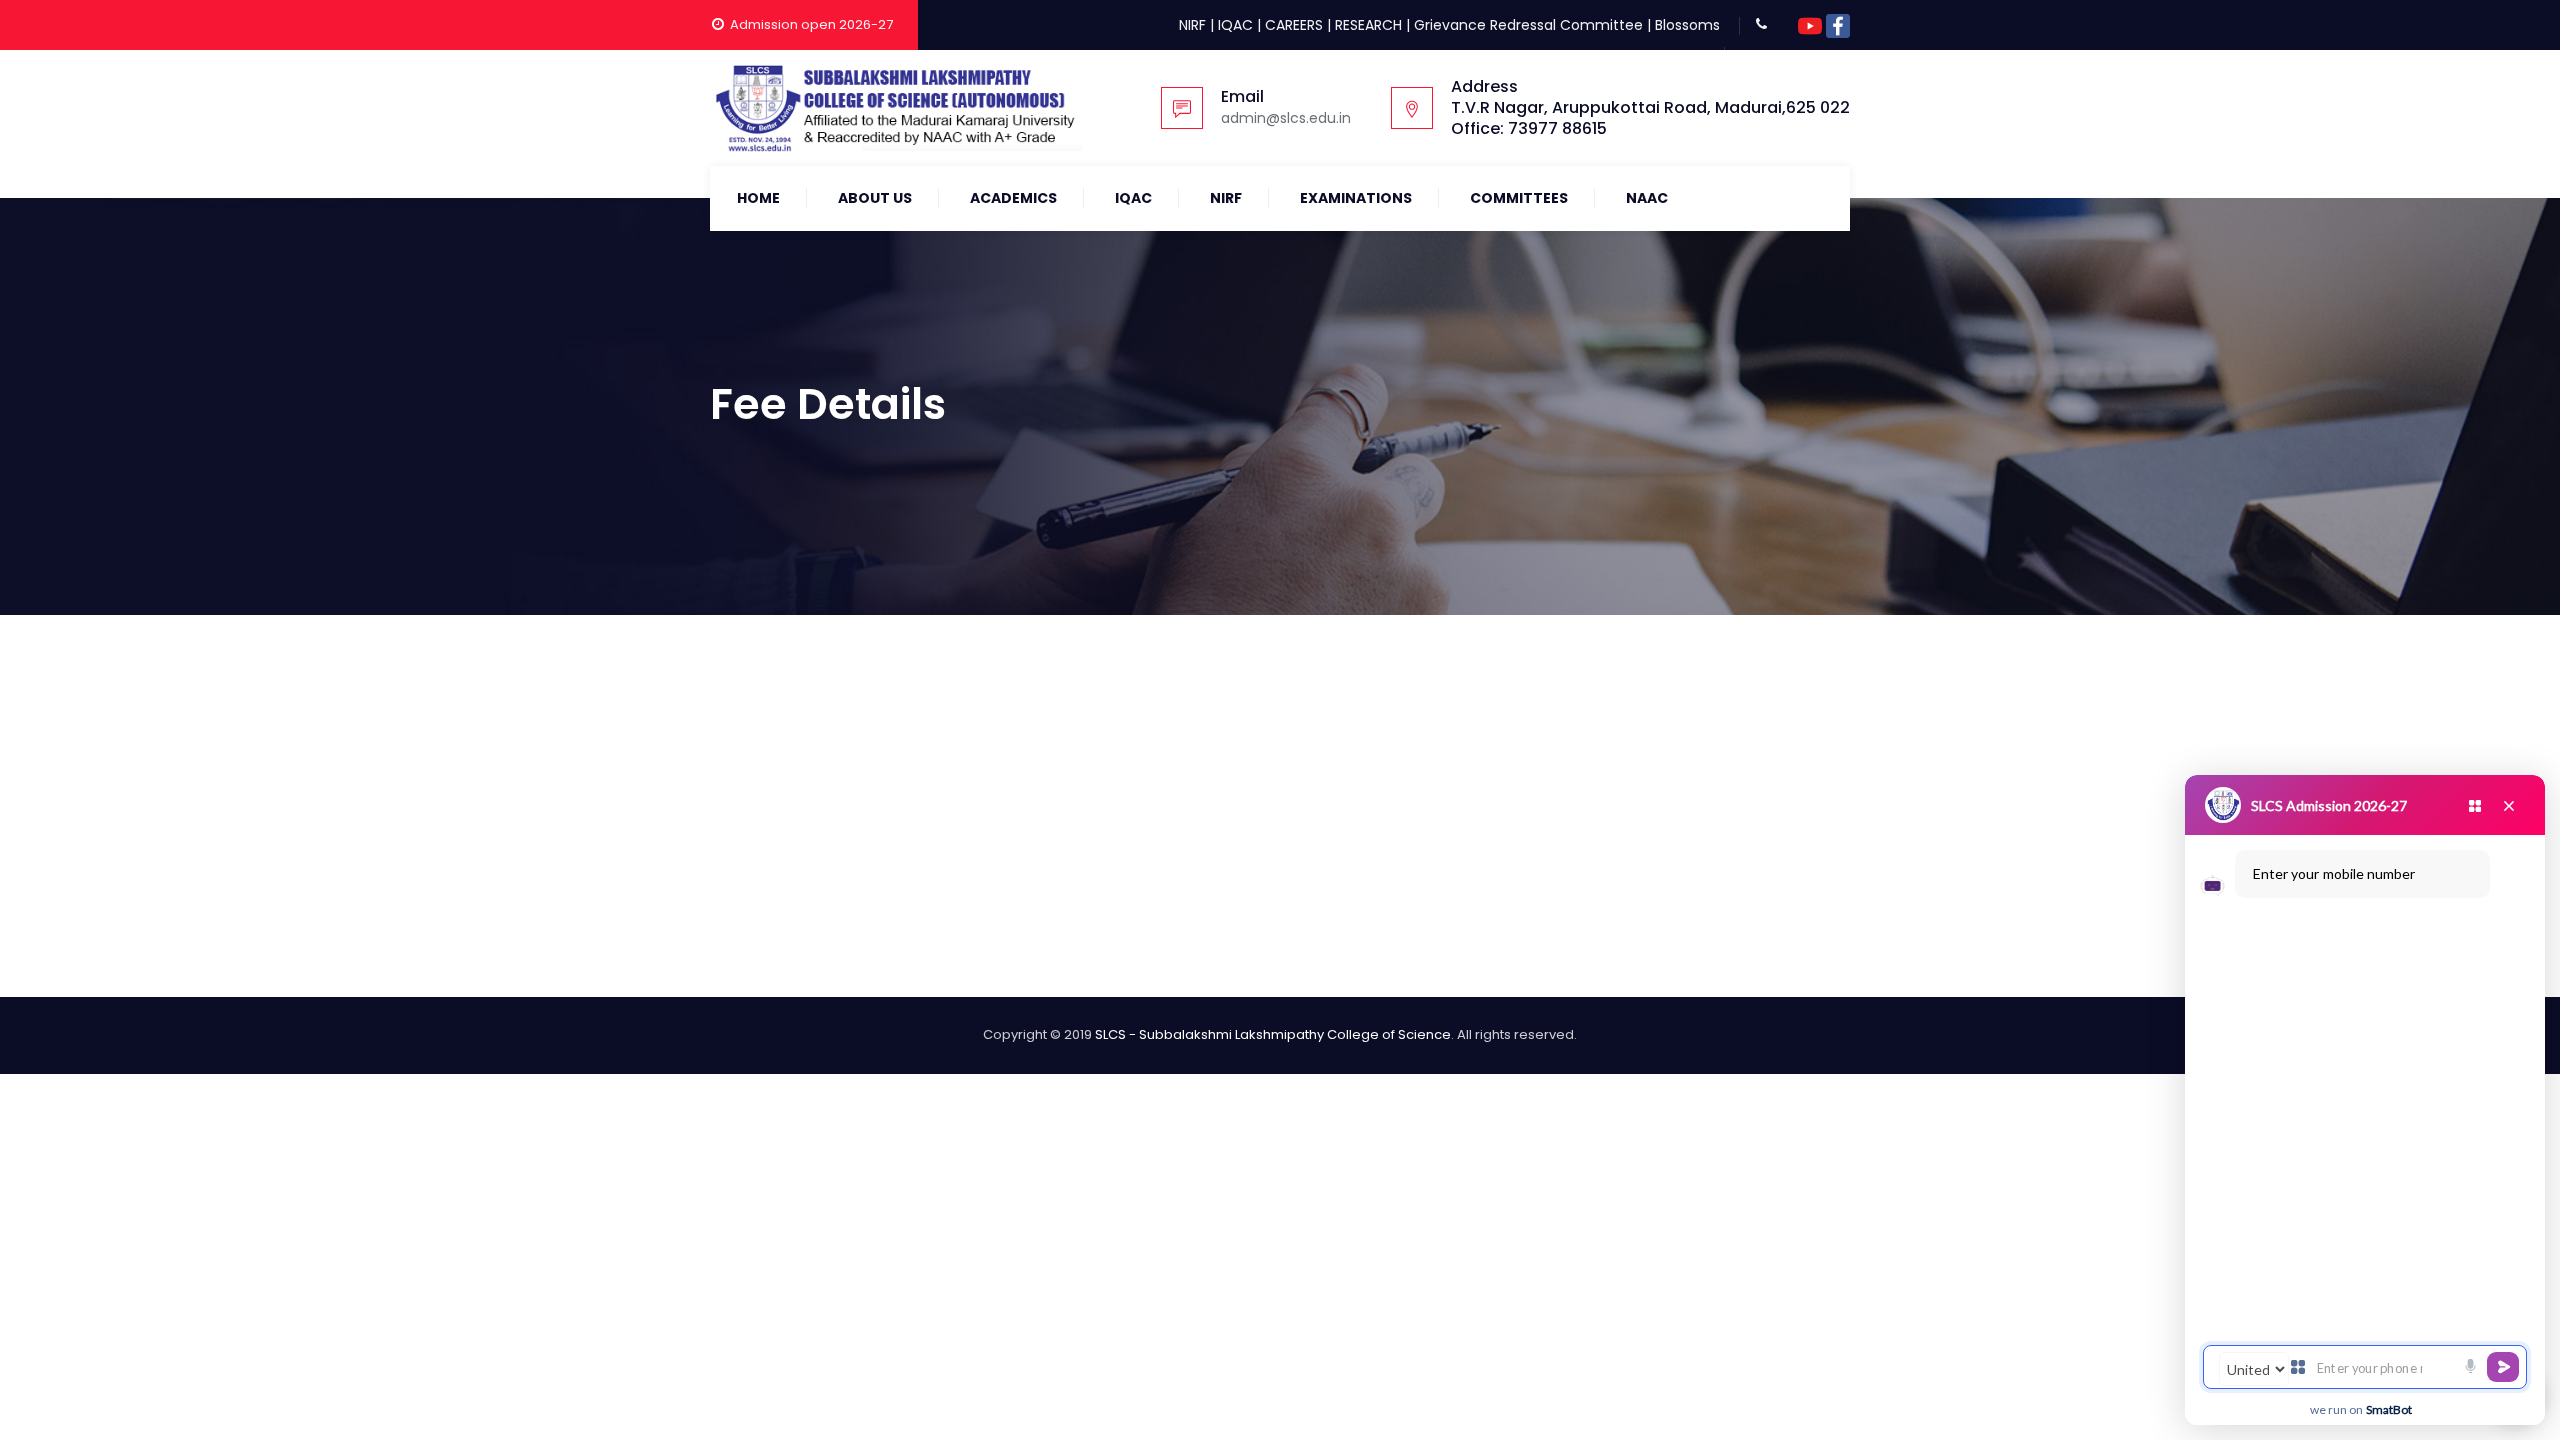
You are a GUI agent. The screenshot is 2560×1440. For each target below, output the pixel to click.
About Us (875, 198)
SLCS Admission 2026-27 (2329, 805)
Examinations (1356, 198)
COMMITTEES (1519, 198)
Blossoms (1687, 25)
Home (758, 198)
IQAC (1235, 25)
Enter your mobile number (2334, 873)
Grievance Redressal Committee (1528, 25)
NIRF (1192, 25)
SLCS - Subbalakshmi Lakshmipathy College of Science (1273, 1034)
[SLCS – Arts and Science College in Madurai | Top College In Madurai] (896, 108)
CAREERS (1294, 25)
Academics (1013, 198)
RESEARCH (1368, 25)
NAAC (1647, 198)
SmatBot (2389, 1409)
